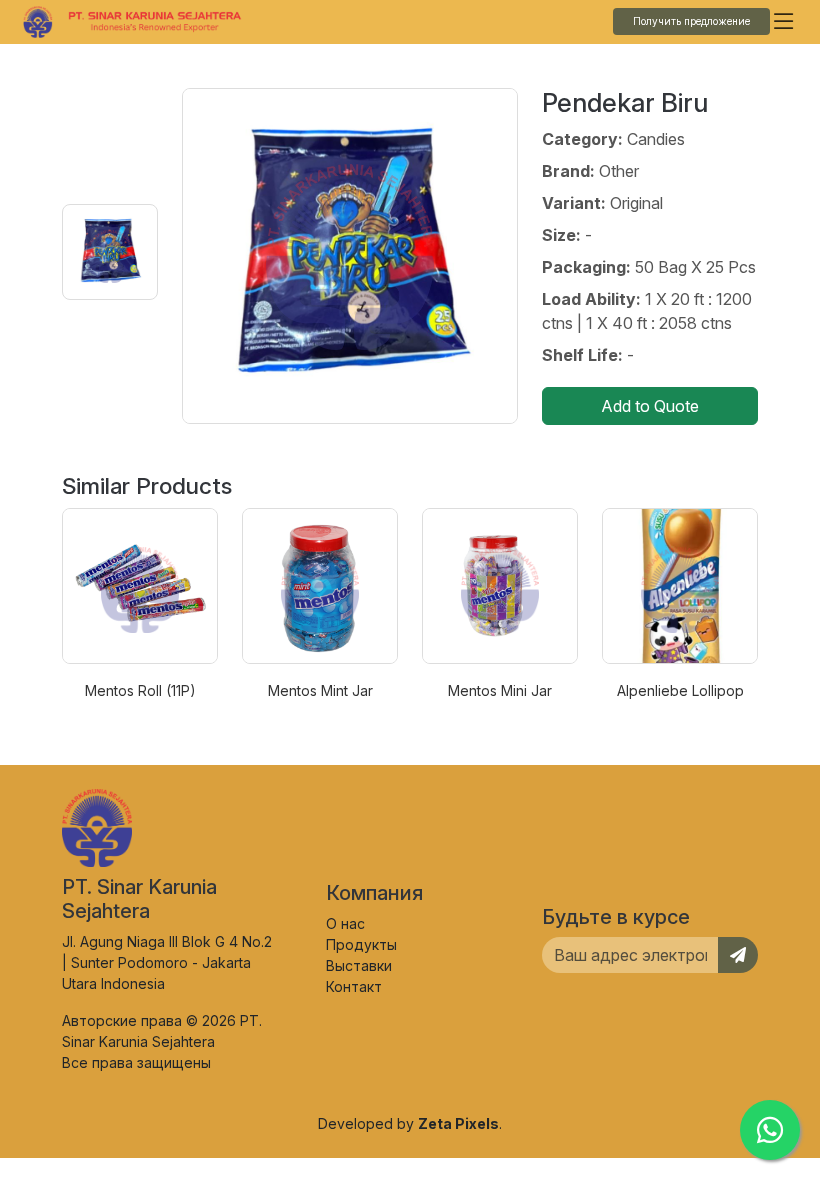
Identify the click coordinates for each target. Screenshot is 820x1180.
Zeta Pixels (458, 1123)
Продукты (361, 944)
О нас (345, 923)
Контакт (354, 986)
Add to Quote (650, 406)
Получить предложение (691, 21)
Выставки (359, 965)
